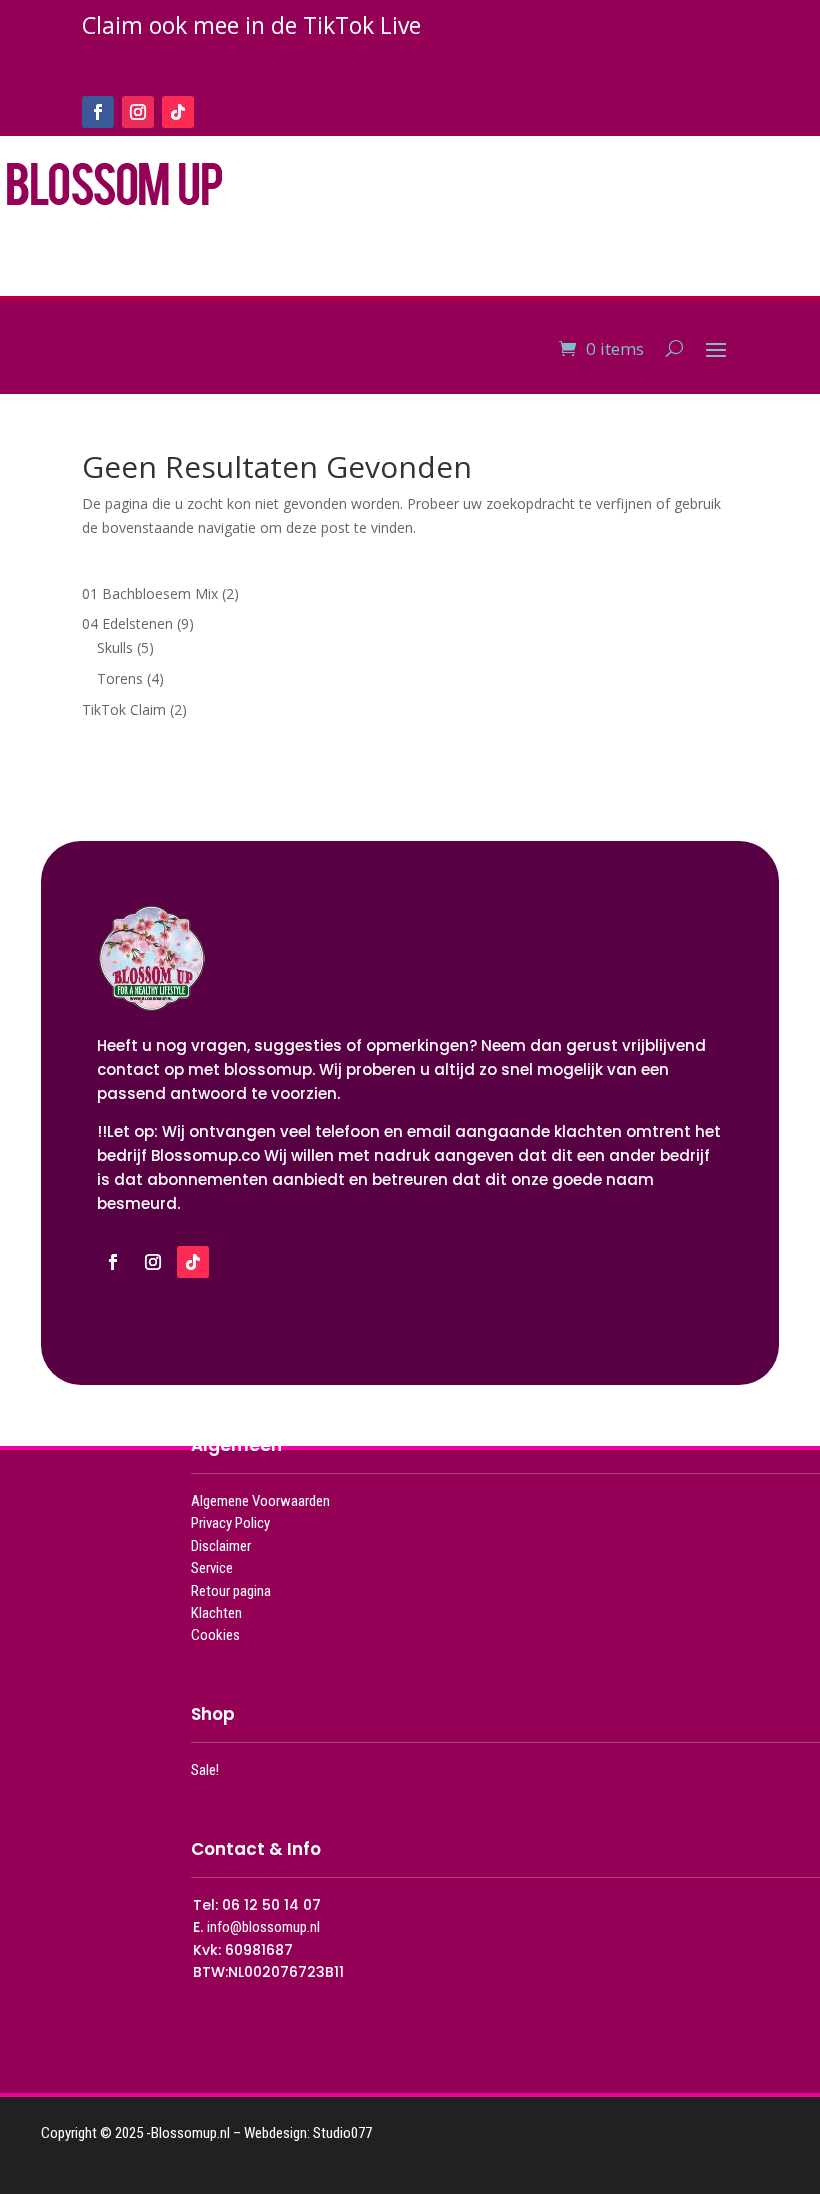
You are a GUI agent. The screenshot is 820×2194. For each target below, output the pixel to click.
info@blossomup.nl (263, 1927)
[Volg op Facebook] (98, 112)
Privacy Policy (230, 1523)
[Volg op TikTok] (178, 112)
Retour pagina (231, 1591)
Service (212, 1568)
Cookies (215, 1635)
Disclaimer (221, 1546)
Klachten (216, 1613)
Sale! (205, 1770)
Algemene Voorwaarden (260, 1501)
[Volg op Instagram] (138, 112)
